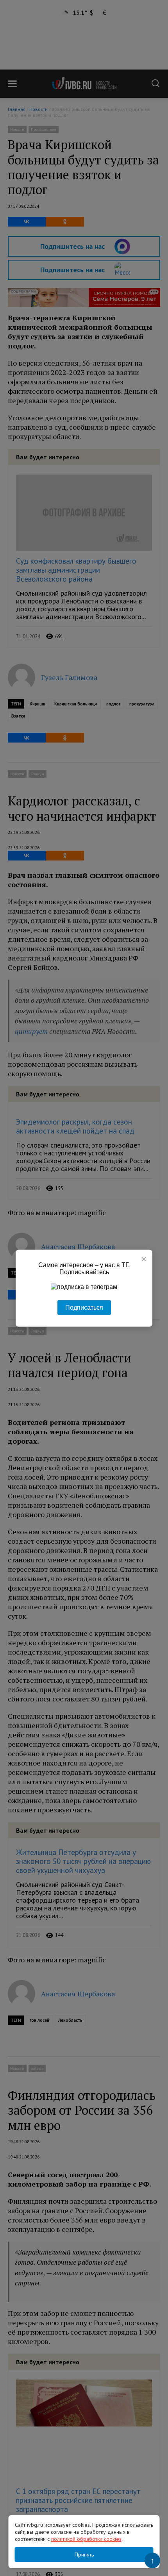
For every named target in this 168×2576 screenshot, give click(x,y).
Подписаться (84, 1307)
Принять (84, 2555)
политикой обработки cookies (86, 2539)
